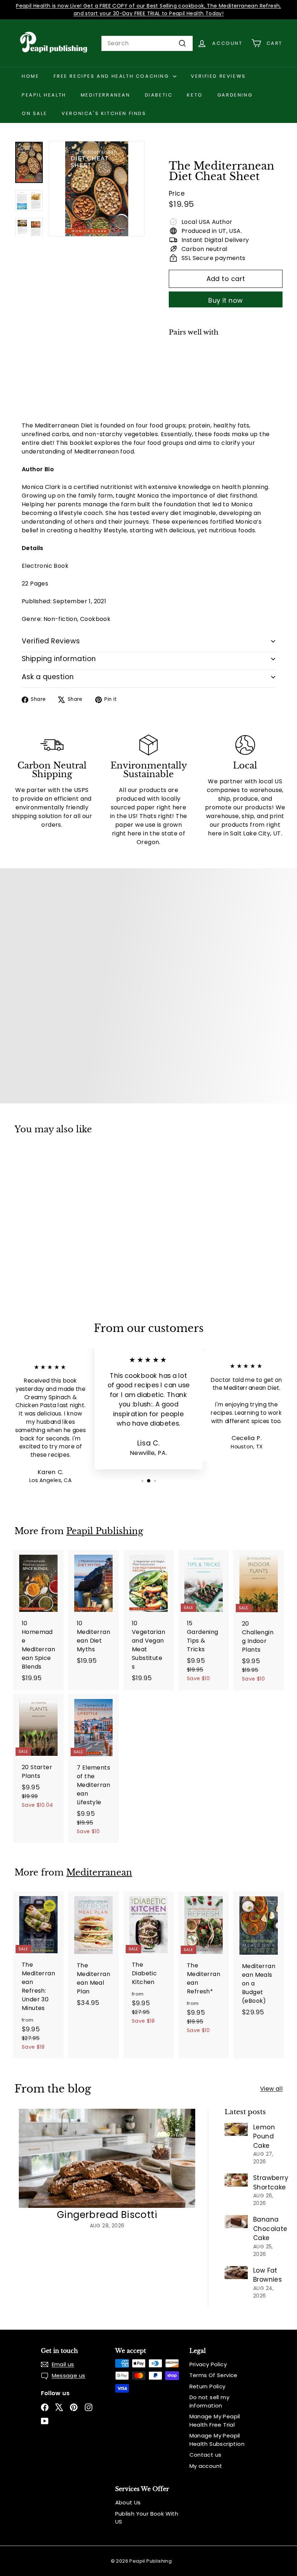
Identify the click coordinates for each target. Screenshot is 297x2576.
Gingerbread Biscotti (107, 2215)
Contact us (206, 2455)
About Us (128, 2502)
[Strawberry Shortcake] (236, 2180)
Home (30, 76)
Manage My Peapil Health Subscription (217, 2440)
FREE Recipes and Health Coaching (112, 76)
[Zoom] (97, 189)
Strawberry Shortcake (271, 2183)
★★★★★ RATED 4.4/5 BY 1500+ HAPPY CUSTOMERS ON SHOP (149, 6)
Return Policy (208, 2386)
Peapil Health (44, 95)
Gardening (235, 95)
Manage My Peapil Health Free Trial (215, 2420)
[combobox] (147, 43)
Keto (195, 95)
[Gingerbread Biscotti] (107, 2158)
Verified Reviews (218, 76)
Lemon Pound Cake (264, 2136)
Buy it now (226, 300)
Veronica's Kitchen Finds (104, 113)
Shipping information (59, 659)
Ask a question (48, 677)
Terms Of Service (214, 2375)
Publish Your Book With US (147, 2518)
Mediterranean (106, 95)
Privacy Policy (208, 2364)
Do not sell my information (210, 2401)
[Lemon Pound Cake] (236, 2129)
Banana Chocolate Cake (270, 2229)
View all (271, 2089)
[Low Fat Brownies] (236, 2273)
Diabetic (159, 95)
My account (206, 2466)
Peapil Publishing (105, 1531)
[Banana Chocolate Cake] (236, 2222)
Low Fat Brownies (267, 2275)
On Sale (34, 113)
